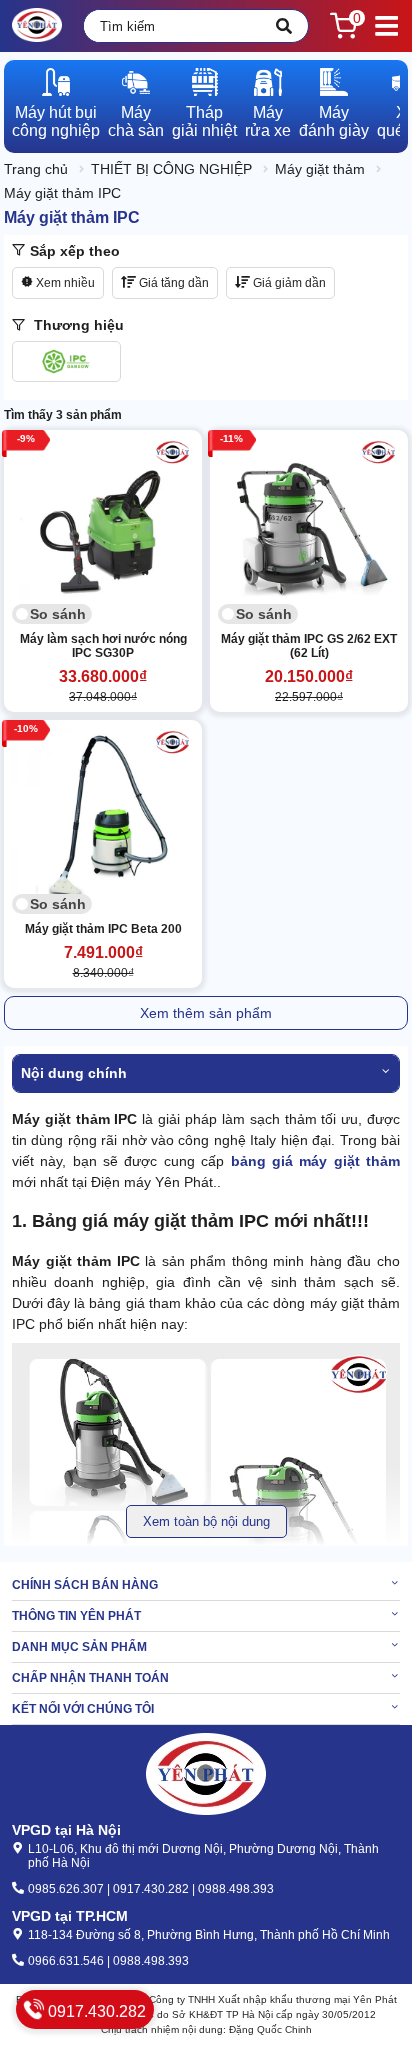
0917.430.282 (95, 2011)
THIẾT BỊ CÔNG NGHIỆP (171, 169)
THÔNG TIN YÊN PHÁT (76, 1616)
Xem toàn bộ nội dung (206, 1521)
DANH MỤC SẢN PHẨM (79, 1647)
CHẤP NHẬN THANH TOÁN (90, 1678)
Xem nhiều (64, 283)
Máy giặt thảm (320, 169)
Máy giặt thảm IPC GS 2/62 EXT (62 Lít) (309, 646)
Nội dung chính (74, 1073)
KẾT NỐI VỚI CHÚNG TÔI (83, 1709)
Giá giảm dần (288, 283)
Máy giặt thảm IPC (62, 193)
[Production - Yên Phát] (37, 26)
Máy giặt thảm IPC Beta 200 (103, 929)
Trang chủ (36, 169)
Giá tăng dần (172, 283)
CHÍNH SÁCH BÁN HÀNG (85, 1585)
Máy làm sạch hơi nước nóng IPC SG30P (103, 646)
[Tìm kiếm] (284, 26)
